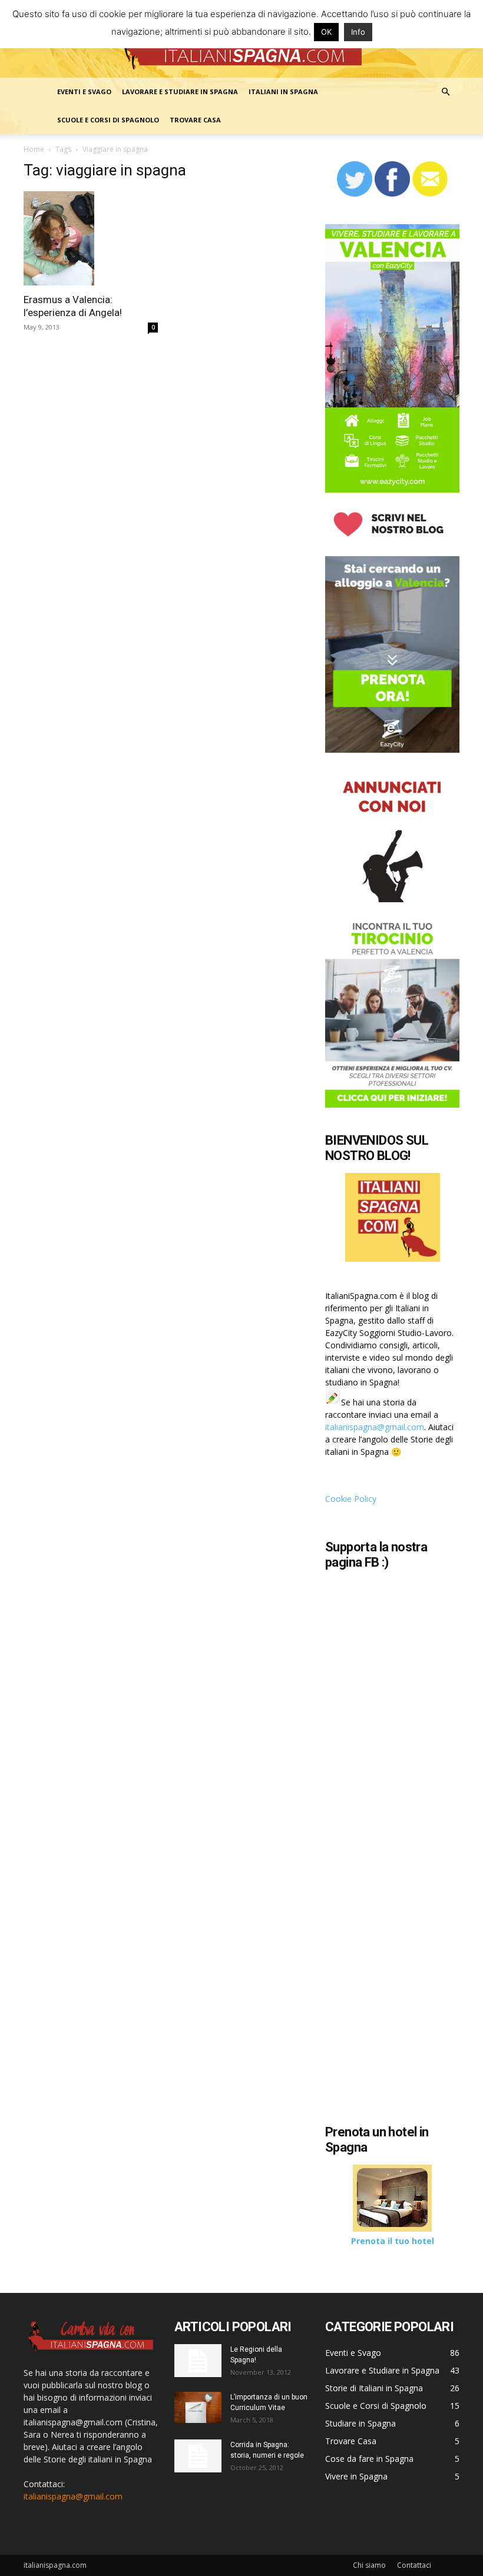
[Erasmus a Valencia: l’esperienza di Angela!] (91, 238)
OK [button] (326, 32)
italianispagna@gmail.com (375, 1427)
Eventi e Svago (84, 92)
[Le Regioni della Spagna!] (198, 2361)
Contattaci (414, 2565)
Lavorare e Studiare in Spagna (180, 92)
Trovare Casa (195, 120)
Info (358, 32)
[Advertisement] (404, 2026)
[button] (445, 92)
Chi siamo (369, 2565)
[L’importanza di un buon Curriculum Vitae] (198, 2407)
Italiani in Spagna (283, 92)
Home (34, 149)
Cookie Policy (351, 1499)
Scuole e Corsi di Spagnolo (108, 120)
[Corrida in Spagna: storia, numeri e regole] (198, 2456)
